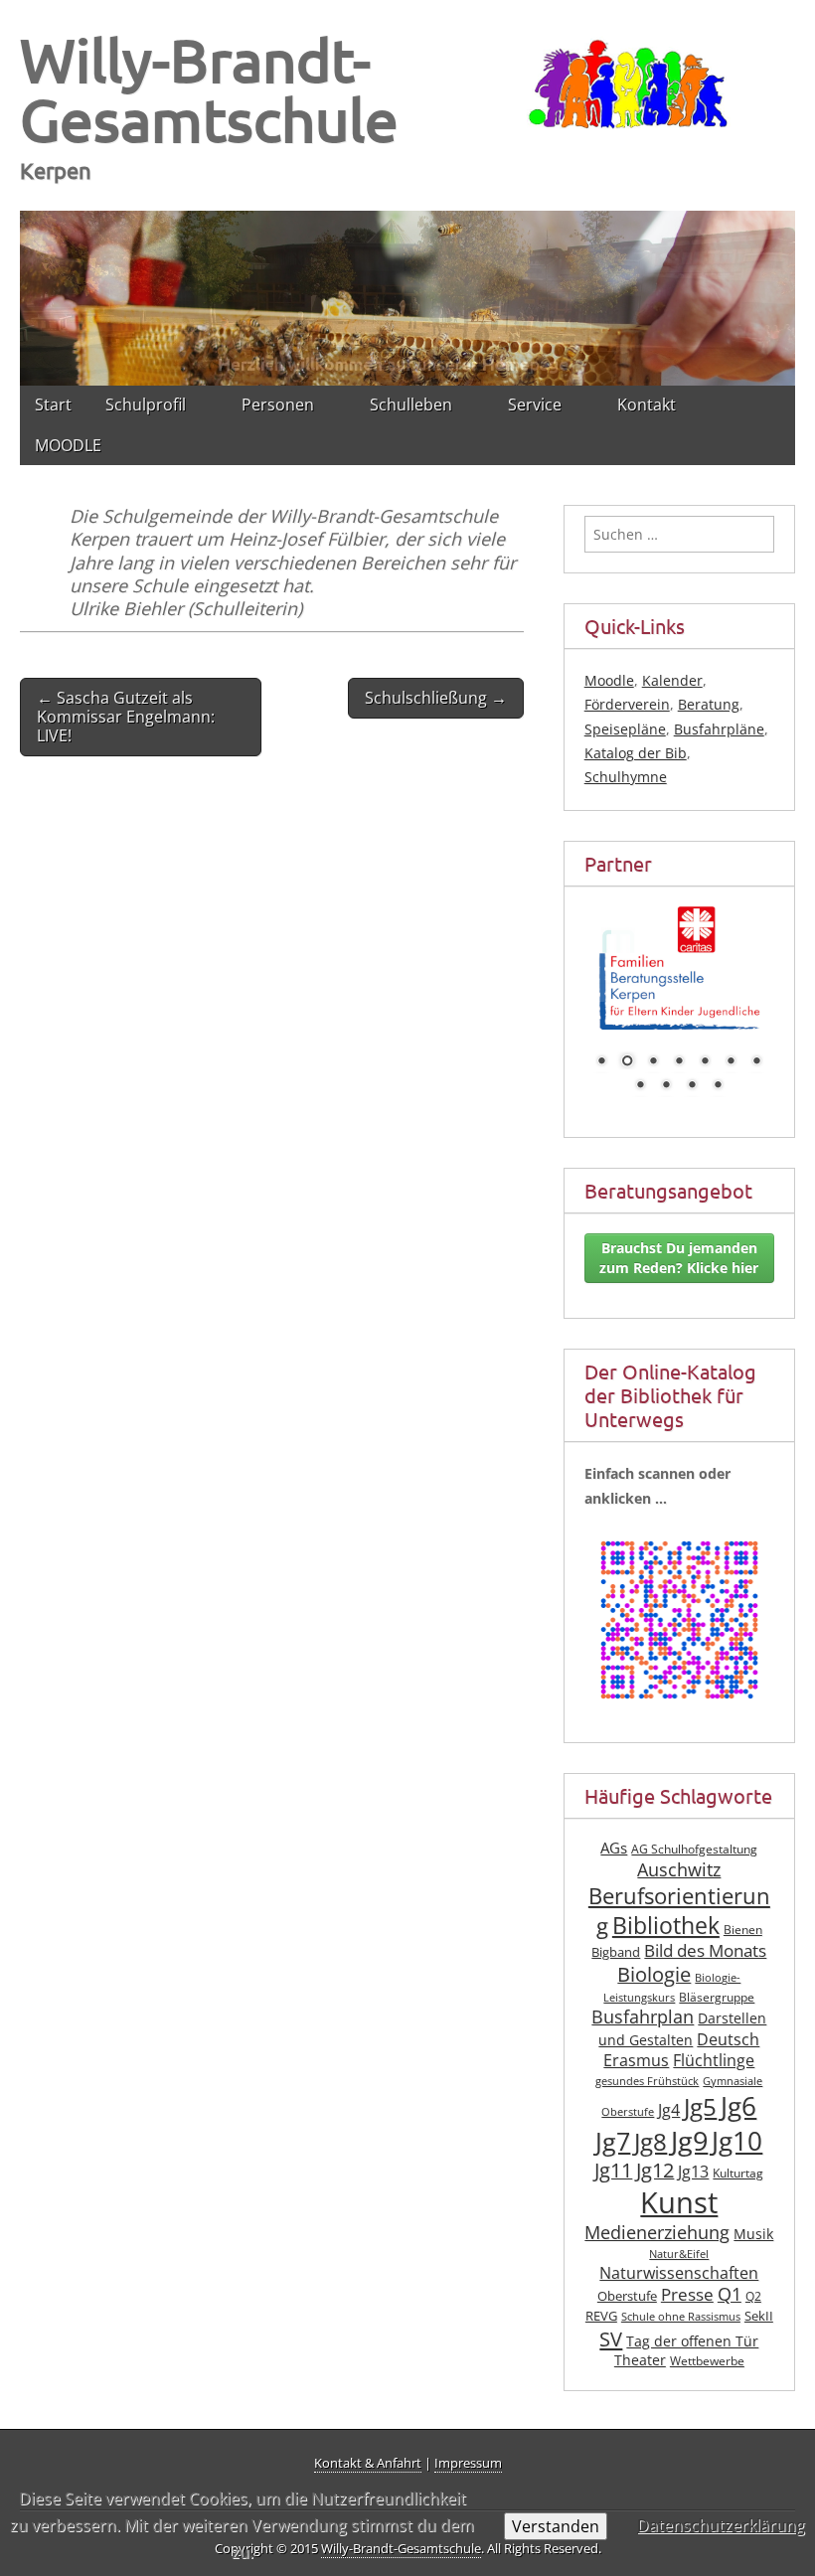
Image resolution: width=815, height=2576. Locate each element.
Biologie (654, 1946)
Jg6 (738, 2078)
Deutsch (728, 2012)
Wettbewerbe (707, 2333)
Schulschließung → (436, 698)
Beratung (709, 704)
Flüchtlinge (714, 2032)
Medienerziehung (657, 2204)
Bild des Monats (705, 1923)
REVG (601, 2288)
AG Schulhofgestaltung (694, 1821)
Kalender (672, 680)
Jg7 (613, 2113)
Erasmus (636, 2032)
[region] (407, 298)
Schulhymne (626, 777)
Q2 (753, 2268)
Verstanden (556, 2526)
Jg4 (669, 2082)
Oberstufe (627, 2268)
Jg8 (651, 2114)
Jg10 (737, 2113)
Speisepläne (625, 729)
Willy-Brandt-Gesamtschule (209, 89)
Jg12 (655, 2142)
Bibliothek (666, 1898)
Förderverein (627, 704)
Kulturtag (738, 2145)
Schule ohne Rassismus (681, 2289)
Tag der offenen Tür (692, 2313)
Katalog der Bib (636, 753)
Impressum (468, 2463)
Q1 (730, 2266)
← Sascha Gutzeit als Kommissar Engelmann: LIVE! (126, 717)
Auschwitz (679, 1842)
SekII (759, 2288)
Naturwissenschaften (679, 2245)
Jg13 (693, 2144)
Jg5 (700, 2079)
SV (611, 2311)
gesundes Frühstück (647, 2053)
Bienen (743, 1902)
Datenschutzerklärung (721, 2525)
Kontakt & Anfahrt (368, 2463)
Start (53, 404)
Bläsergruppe (717, 1969)
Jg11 (613, 2142)
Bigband (616, 1925)
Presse (687, 2266)
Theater (640, 2332)
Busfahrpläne (719, 729)
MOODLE (68, 445)
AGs (614, 1820)
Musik (753, 2206)
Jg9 (689, 2113)
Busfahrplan (643, 1989)
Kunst (679, 2174)
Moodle (609, 680)
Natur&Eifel (679, 2226)
